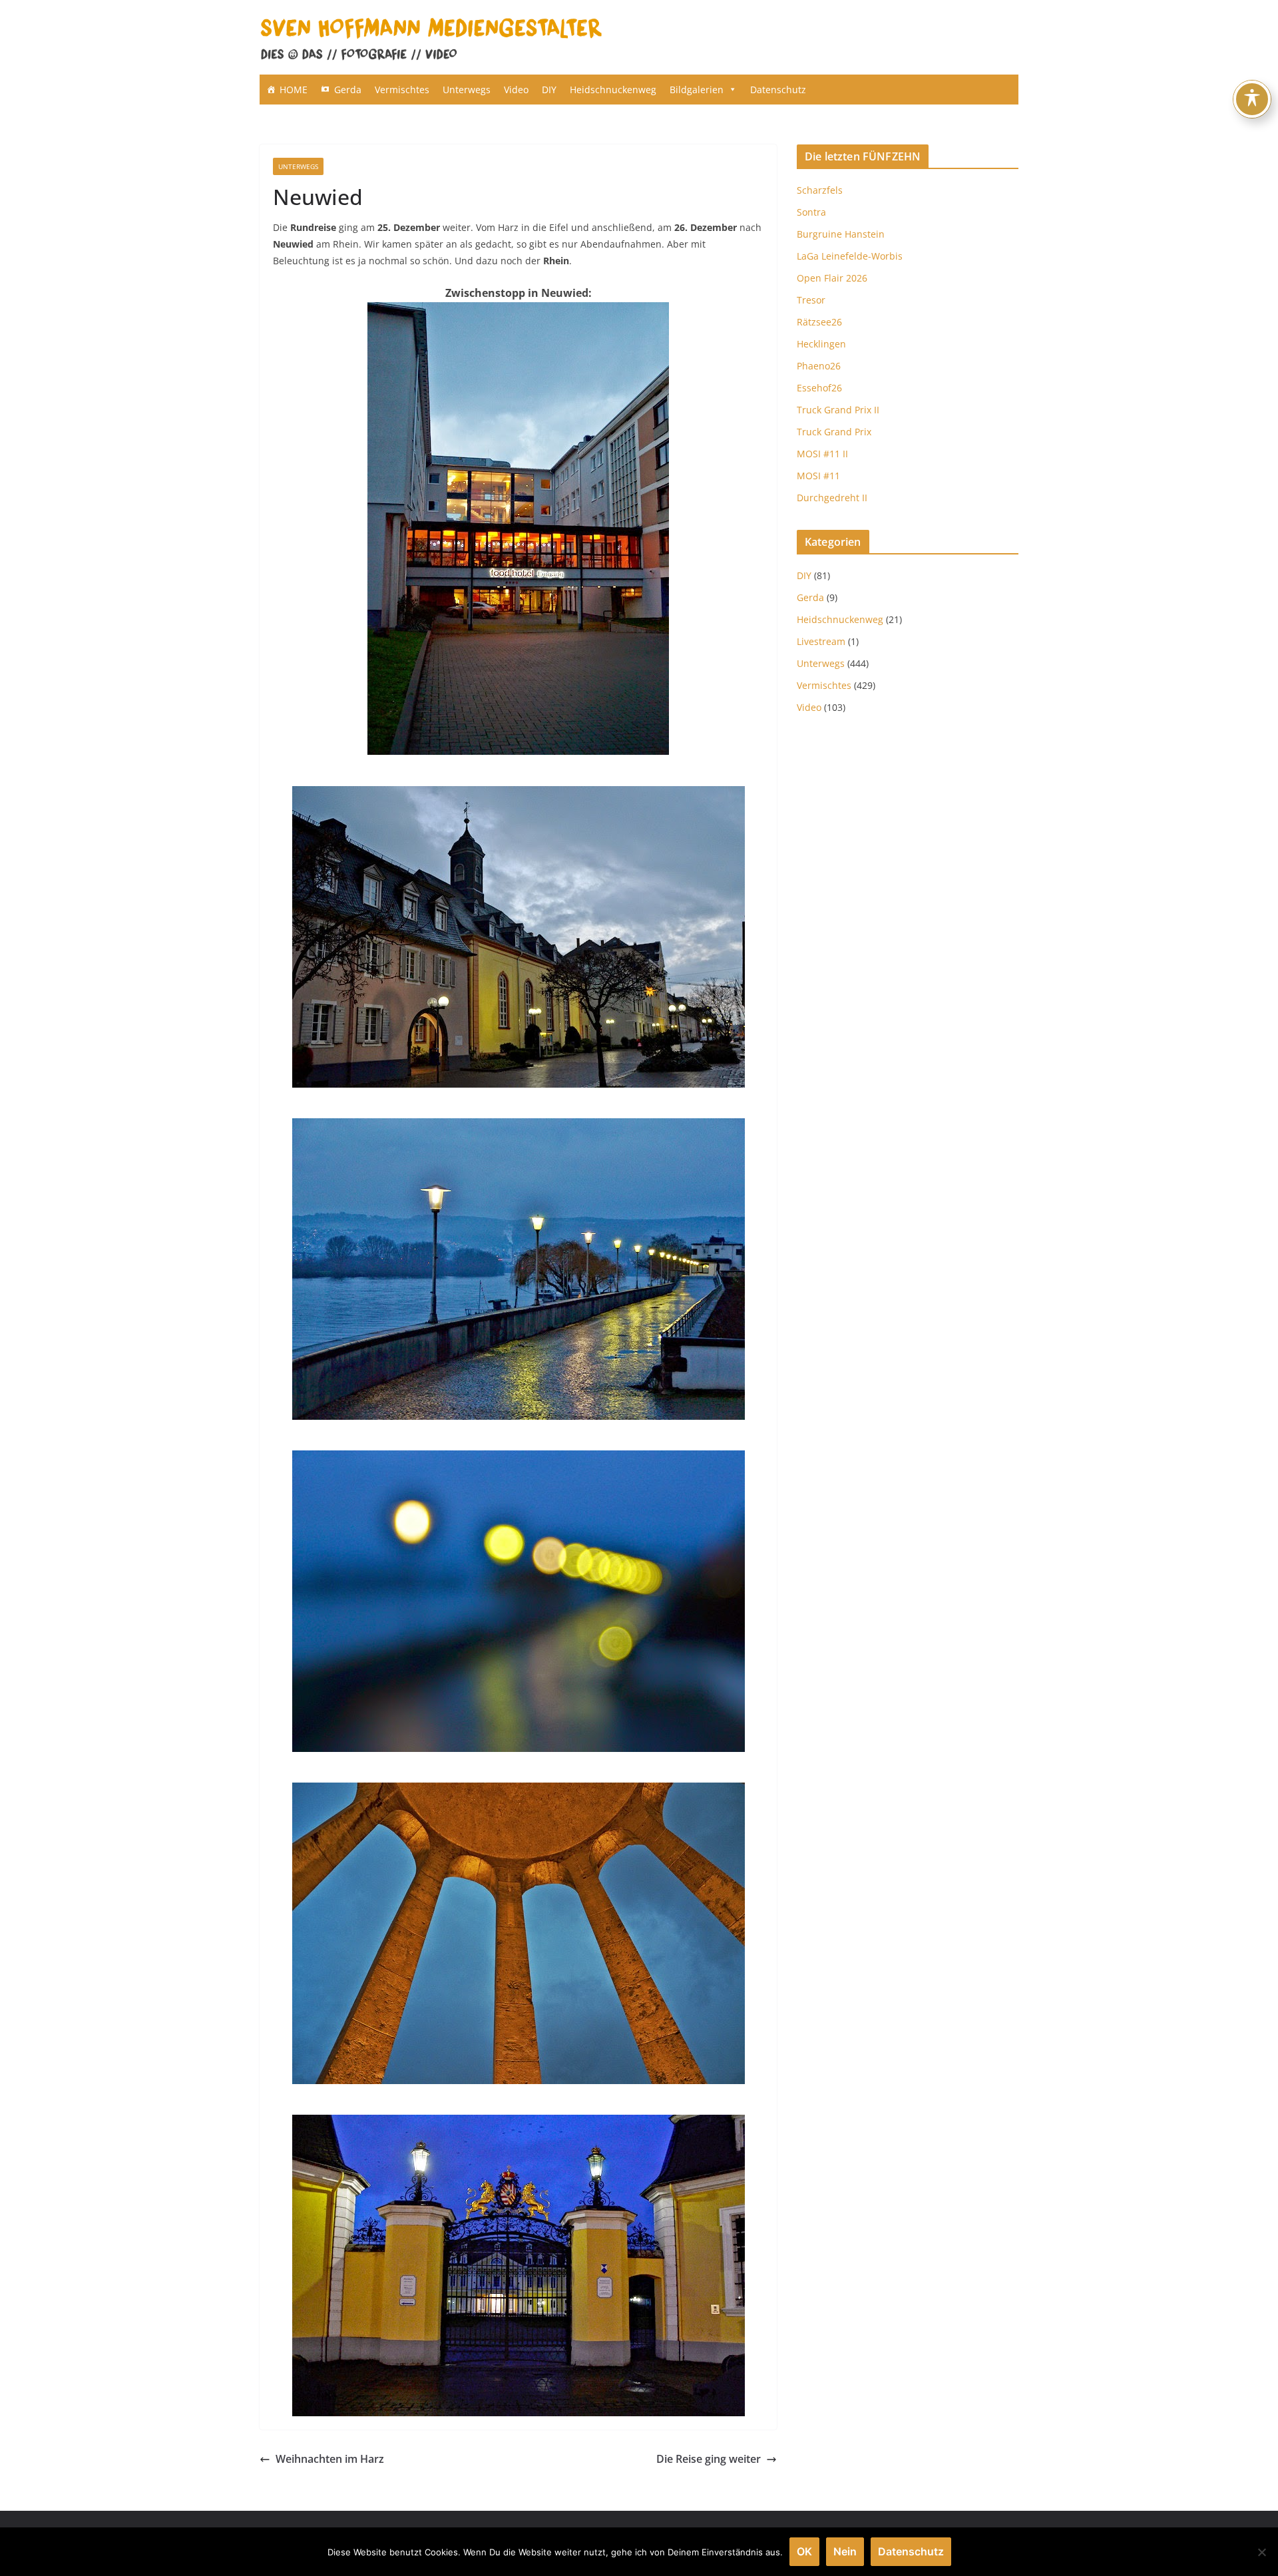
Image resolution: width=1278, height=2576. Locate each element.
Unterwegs (467, 90)
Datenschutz (778, 90)
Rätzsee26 (819, 322)
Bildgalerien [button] (697, 90)
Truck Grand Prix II (838, 410)
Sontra (811, 212)
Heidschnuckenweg (613, 90)
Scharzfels (820, 190)
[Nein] (1261, 2552)
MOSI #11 (818, 476)
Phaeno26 (819, 366)
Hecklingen (821, 344)
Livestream (821, 641)
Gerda (348, 90)
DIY (549, 90)
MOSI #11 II (822, 454)
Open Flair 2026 (832, 278)
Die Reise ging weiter (709, 2459)
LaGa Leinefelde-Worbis (850, 256)
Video (516, 90)
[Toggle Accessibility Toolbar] (1252, 99)
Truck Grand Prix (834, 432)
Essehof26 (819, 388)
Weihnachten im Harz (330, 2459)
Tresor (811, 300)
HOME (294, 90)
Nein (845, 2551)
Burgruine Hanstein (841, 234)
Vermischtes (402, 90)
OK (804, 2551)
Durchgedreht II (832, 498)
